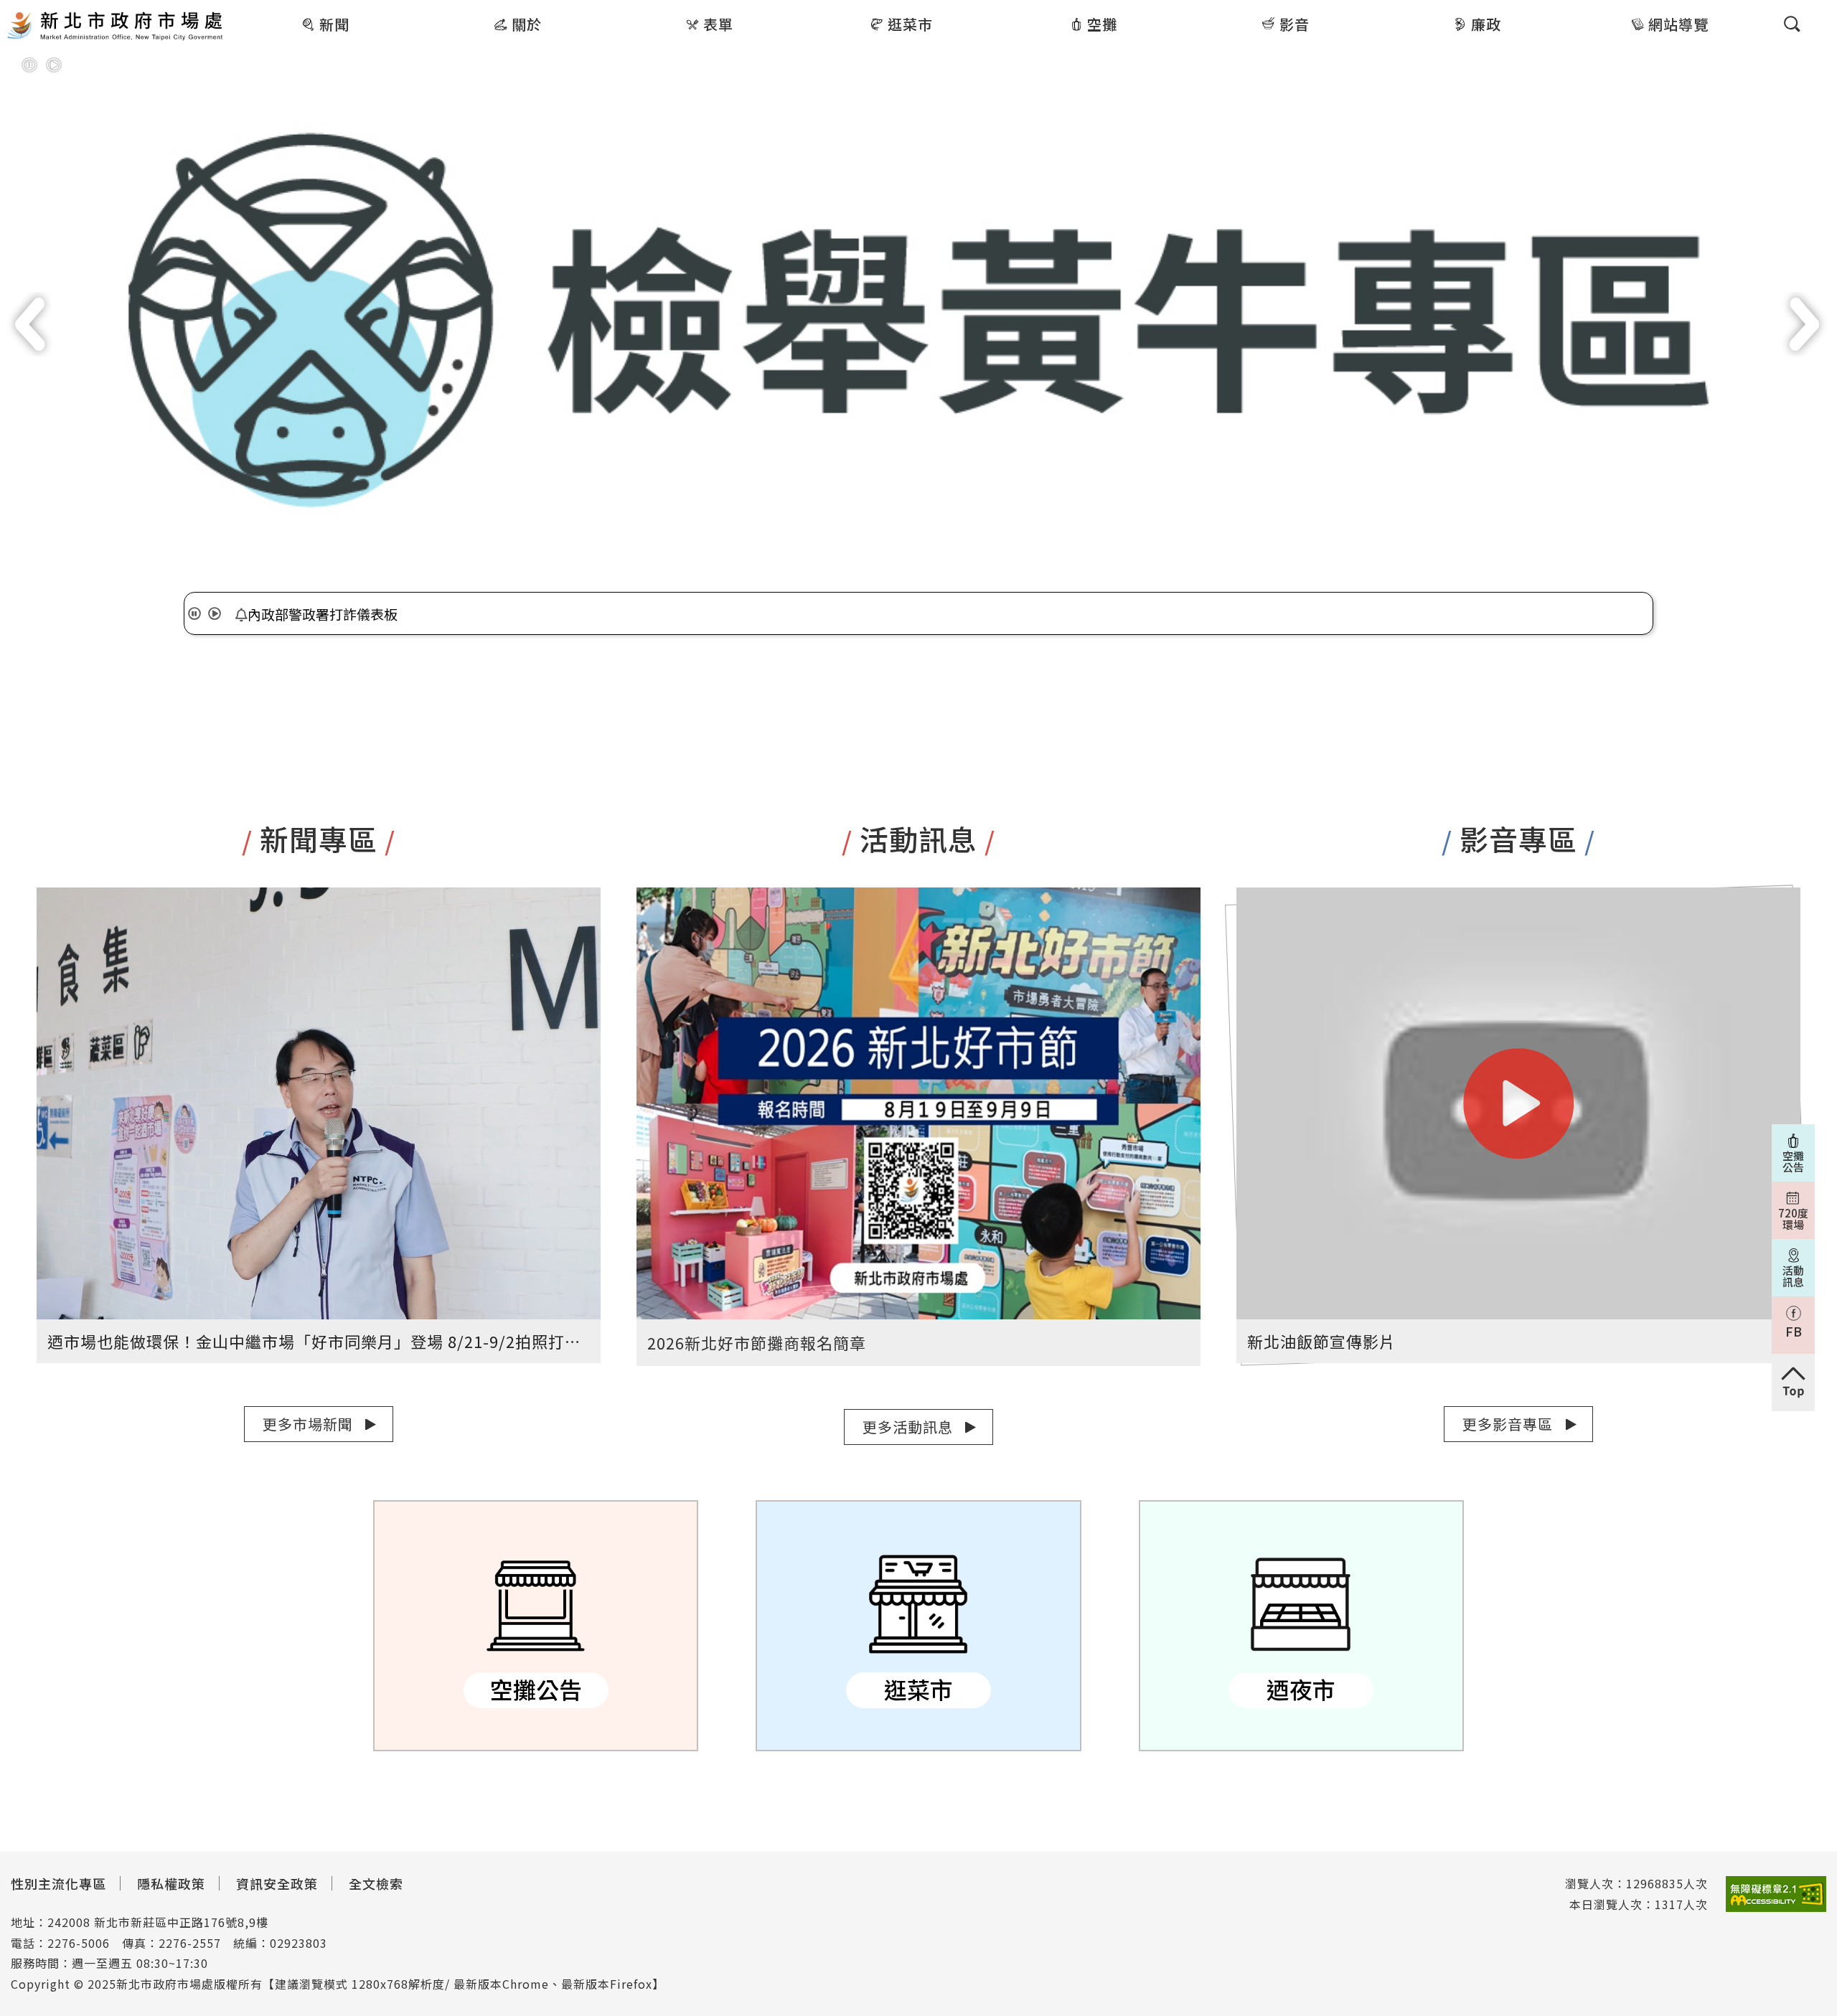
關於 (527, 24)
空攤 (1102, 24)
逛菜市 (910, 24)
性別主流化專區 (58, 1883)
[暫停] (29, 65)
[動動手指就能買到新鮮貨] (918, 320)
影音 (1295, 24)
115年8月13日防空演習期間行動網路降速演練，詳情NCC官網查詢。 (455, 614)
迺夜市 (1301, 1626)
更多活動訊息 (908, 1427)
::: (235, 10)
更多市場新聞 (308, 1424)
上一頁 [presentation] (32, 324)
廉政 (1486, 24)
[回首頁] (115, 27)
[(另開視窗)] (1776, 1894)
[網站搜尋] (1792, 24)
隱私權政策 (171, 1883)
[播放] (54, 65)
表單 (718, 24)
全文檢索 (376, 1883)
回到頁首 (1793, 1383)
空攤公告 (536, 1626)
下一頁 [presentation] (1805, 324)
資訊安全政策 (277, 1883)
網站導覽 (1678, 24)
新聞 (334, 24)
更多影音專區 (1508, 1424)
